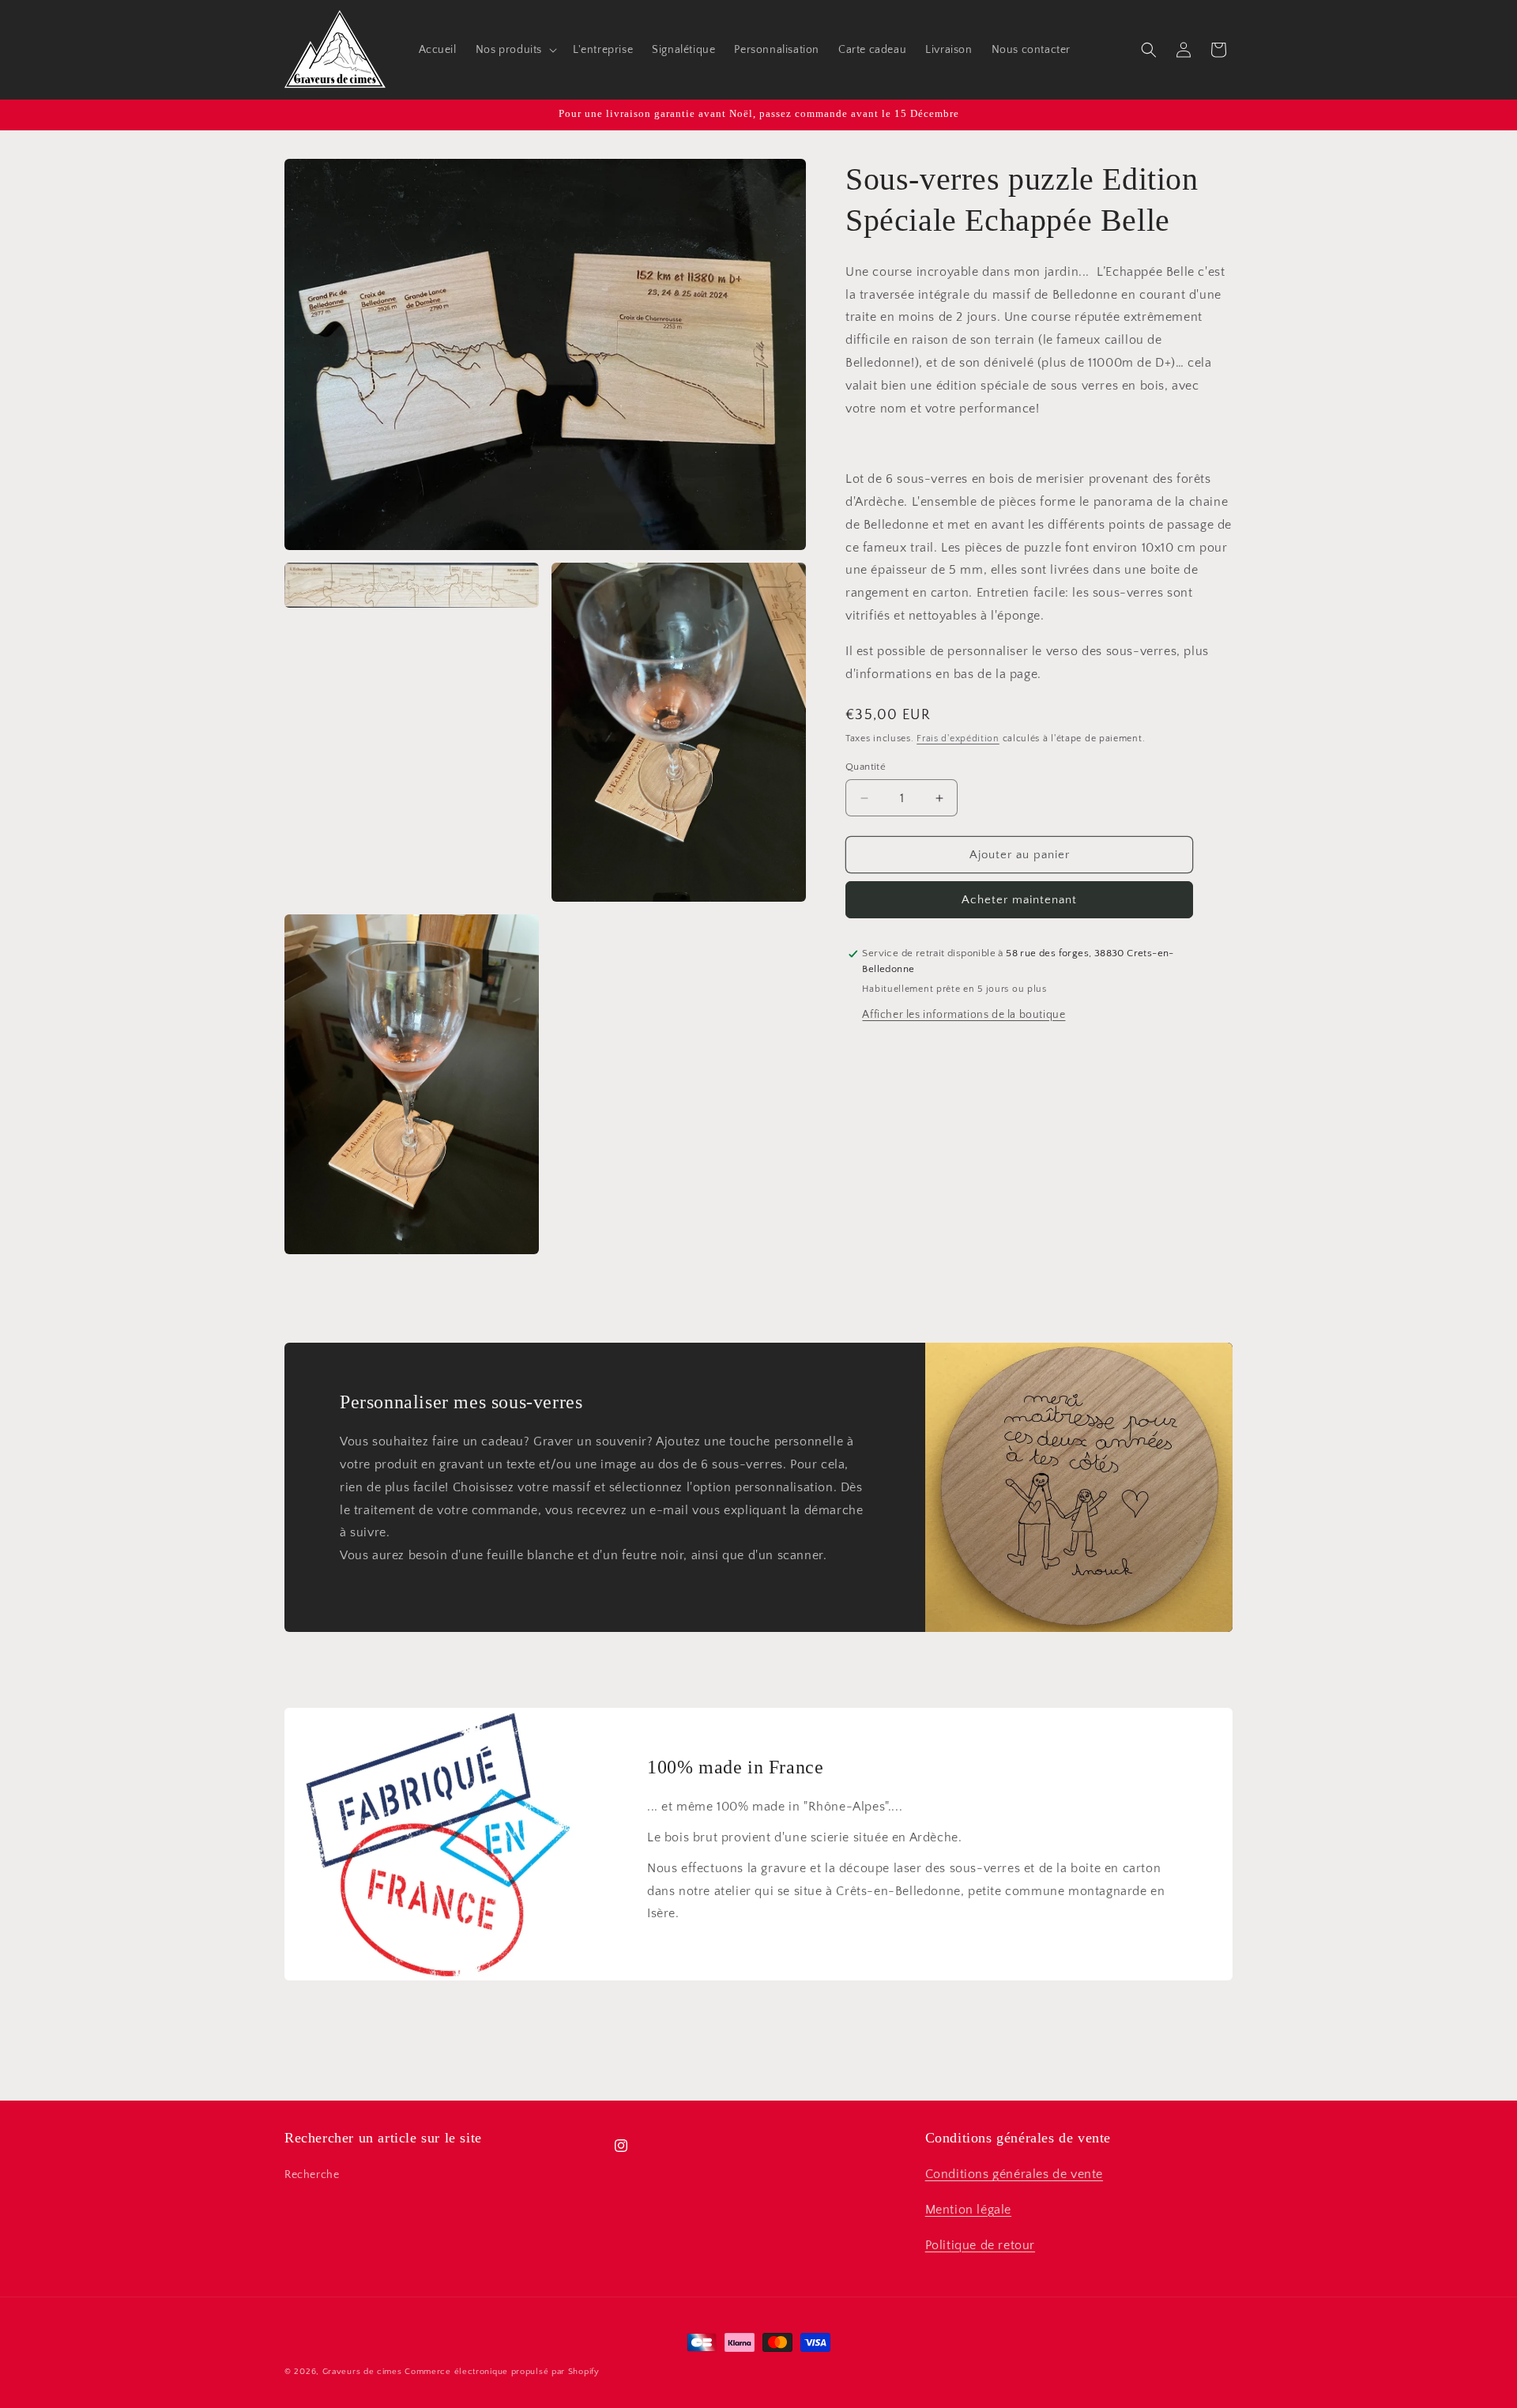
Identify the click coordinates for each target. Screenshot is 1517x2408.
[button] (515, 50)
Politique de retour (980, 2245)
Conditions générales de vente (1014, 2174)
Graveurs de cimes (362, 2372)
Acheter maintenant (1019, 900)
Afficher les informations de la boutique (964, 1015)
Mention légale (968, 2210)
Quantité (866, 767)
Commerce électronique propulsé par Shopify (502, 2372)
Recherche (312, 2175)
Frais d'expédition (958, 739)
